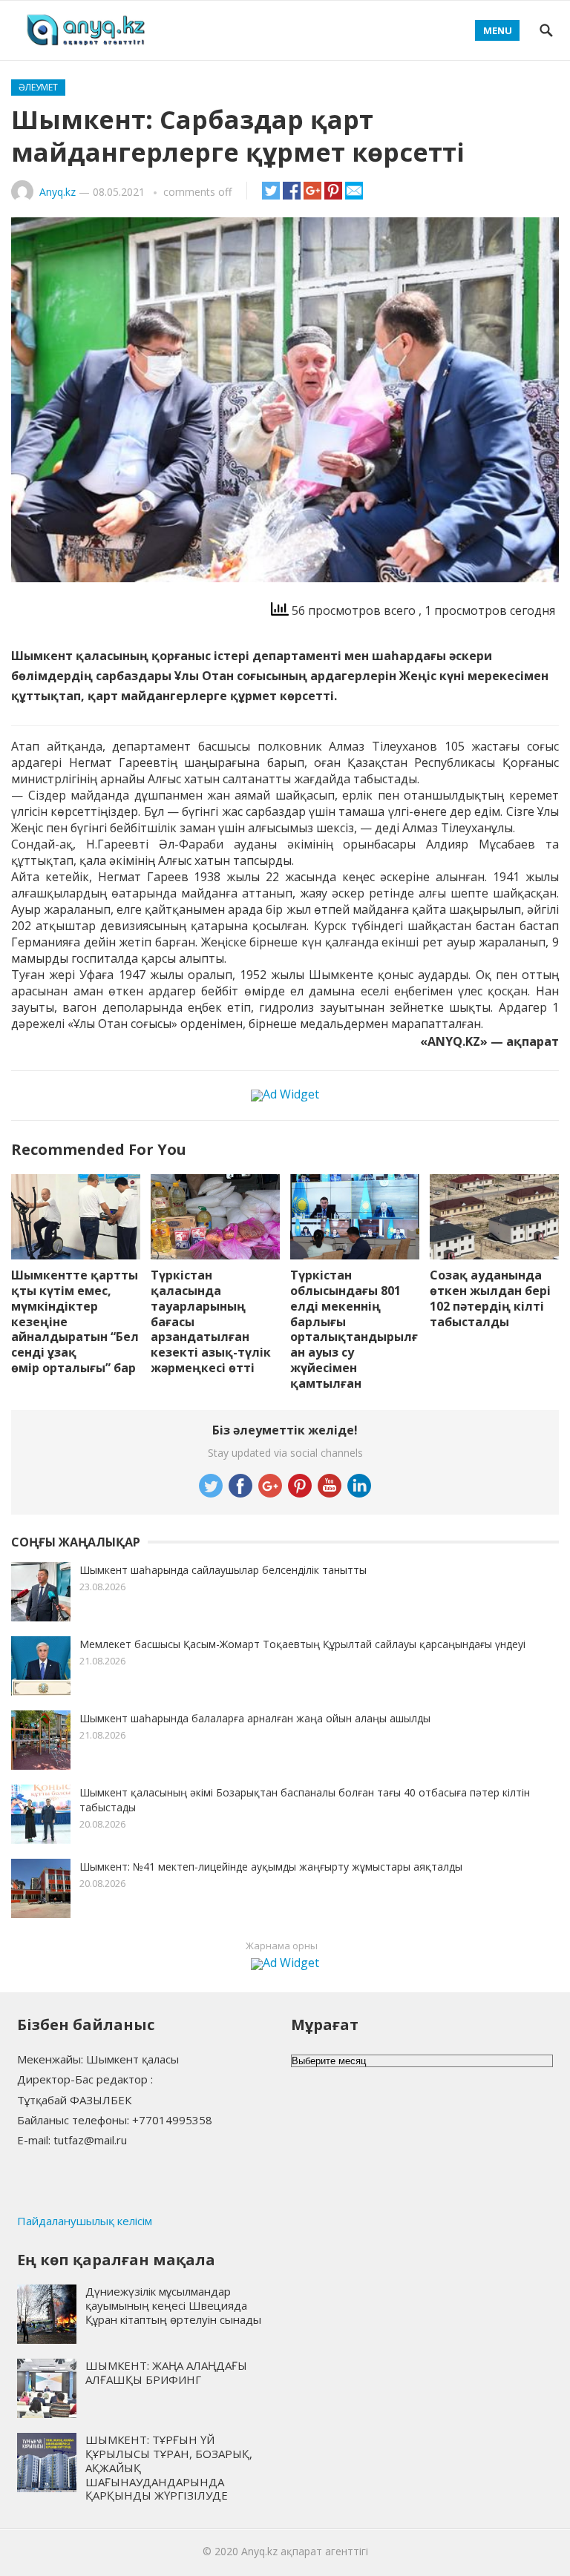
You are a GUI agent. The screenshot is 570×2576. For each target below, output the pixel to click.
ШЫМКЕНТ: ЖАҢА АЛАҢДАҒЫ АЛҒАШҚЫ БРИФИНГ (166, 2372)
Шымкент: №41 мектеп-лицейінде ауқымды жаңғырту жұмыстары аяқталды (271, 1867)
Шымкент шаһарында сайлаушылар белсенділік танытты (223, 1570)
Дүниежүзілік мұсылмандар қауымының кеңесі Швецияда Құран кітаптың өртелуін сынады (173, 2305)
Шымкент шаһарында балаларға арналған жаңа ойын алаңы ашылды (255, 1718)
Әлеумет (38, 87)
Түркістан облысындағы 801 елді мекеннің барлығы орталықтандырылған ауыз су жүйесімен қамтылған (354, 1329)
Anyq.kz (58, 192)
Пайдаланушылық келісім (85, 2221)
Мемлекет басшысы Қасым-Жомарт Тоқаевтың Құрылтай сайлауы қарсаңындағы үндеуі (302, 1644)
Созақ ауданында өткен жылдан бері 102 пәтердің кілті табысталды (490, 1298)
